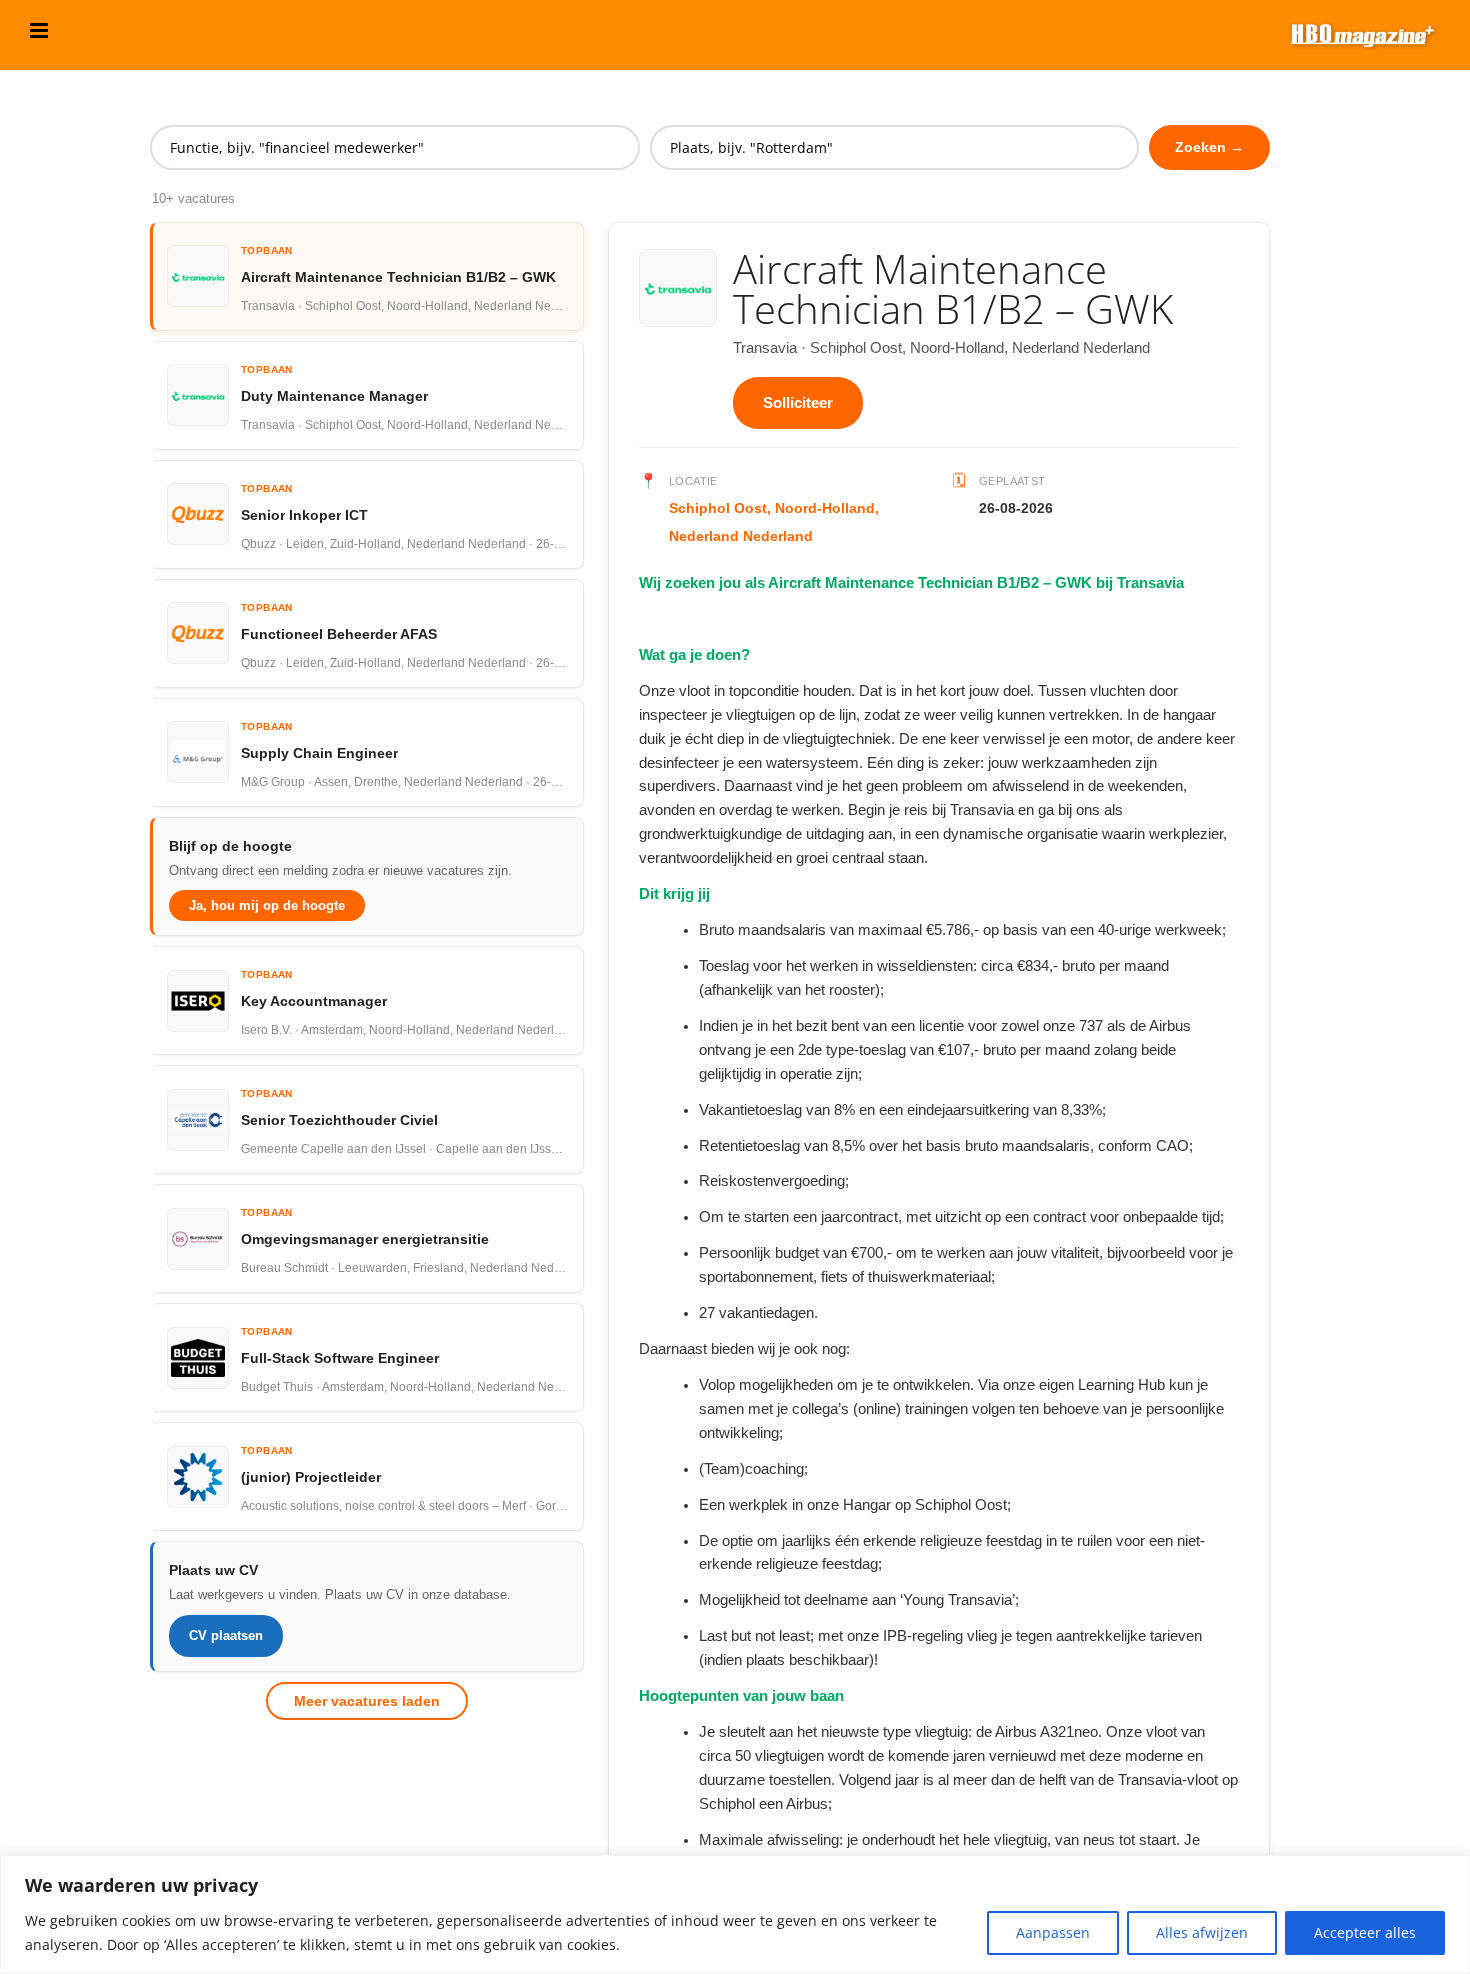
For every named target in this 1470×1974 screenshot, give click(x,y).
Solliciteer (798, 402)
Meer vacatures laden (367, 1701)
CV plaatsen (226, 1635)
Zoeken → (1209, 147)
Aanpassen (1053, 1932)
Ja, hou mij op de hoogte (267, 905)
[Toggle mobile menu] (40, 30)
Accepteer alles (1365, 1932)
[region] (735, 1914)
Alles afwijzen (1202, 1932)
